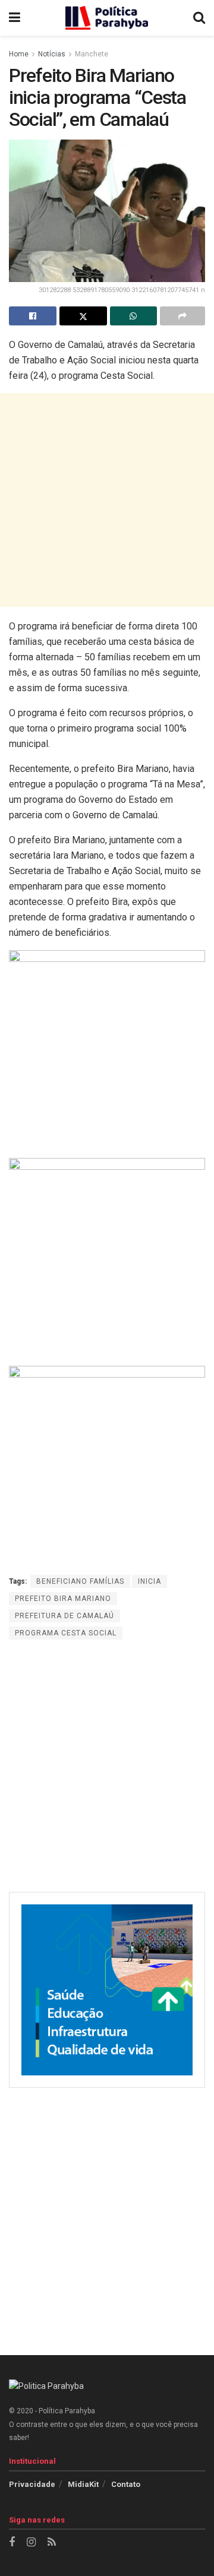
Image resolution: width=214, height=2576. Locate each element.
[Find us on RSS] (52, 2542)
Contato (126, 2484)
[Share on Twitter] (83, 316)
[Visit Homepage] (107, 18)
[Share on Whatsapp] (134, 316)
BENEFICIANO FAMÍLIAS (80, 1581)
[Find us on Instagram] (31, 2542)
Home (19, 54)
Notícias (52, 54)
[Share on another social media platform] (182, 316)
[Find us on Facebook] (12, 2542)
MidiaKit (83, 2484)
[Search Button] (199, 18)
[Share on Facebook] (33, 316)
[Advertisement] (107, 500)
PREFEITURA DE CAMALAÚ (64, 1616)
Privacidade (32, 2484)
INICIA (150, 1581)
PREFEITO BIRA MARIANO (63, 1599)
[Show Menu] (15, 18)
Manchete (92, 54)
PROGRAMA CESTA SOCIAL (66, 1633)
